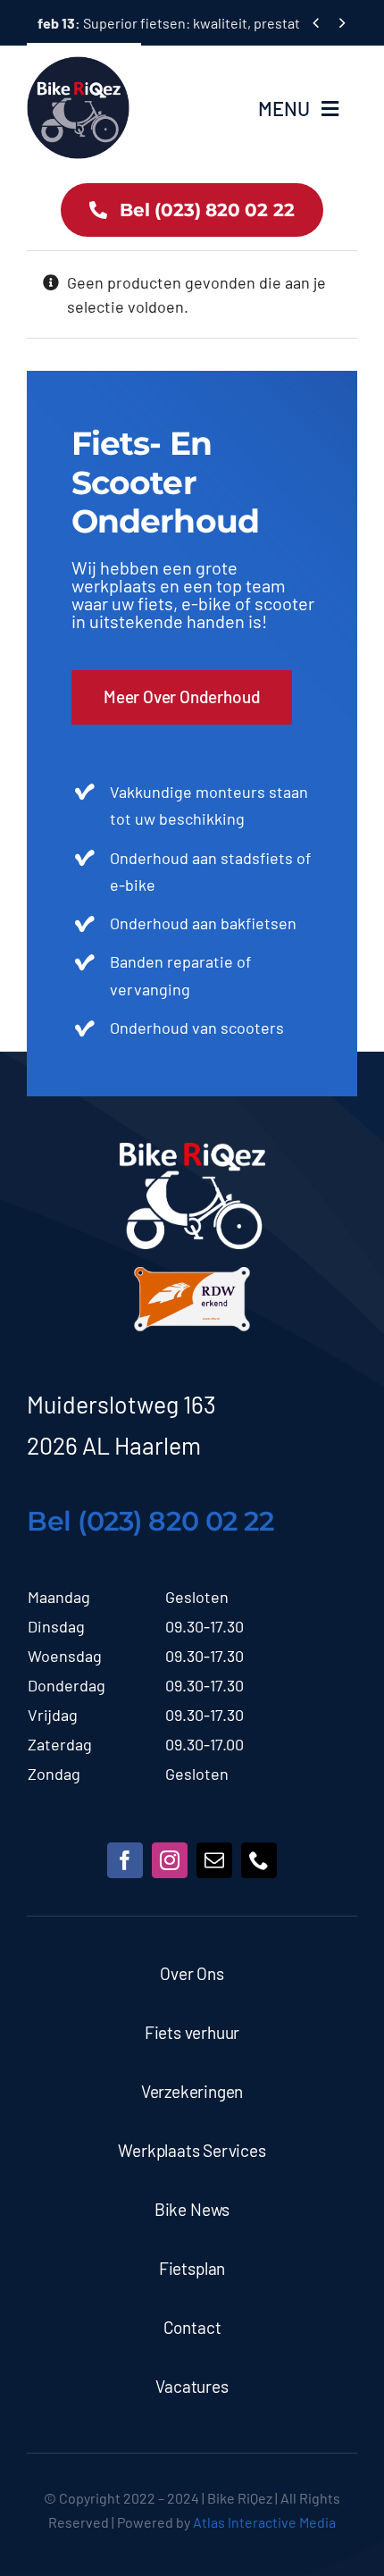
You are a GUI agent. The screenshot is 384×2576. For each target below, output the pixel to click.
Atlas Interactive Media (264, 2522)
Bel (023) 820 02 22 (150, 1521)
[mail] (214, 1860)
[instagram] (170, 1860)
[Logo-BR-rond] (78, 64)
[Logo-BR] (192, 1151)
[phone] (259, 1860)
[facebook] (125, 1860)
